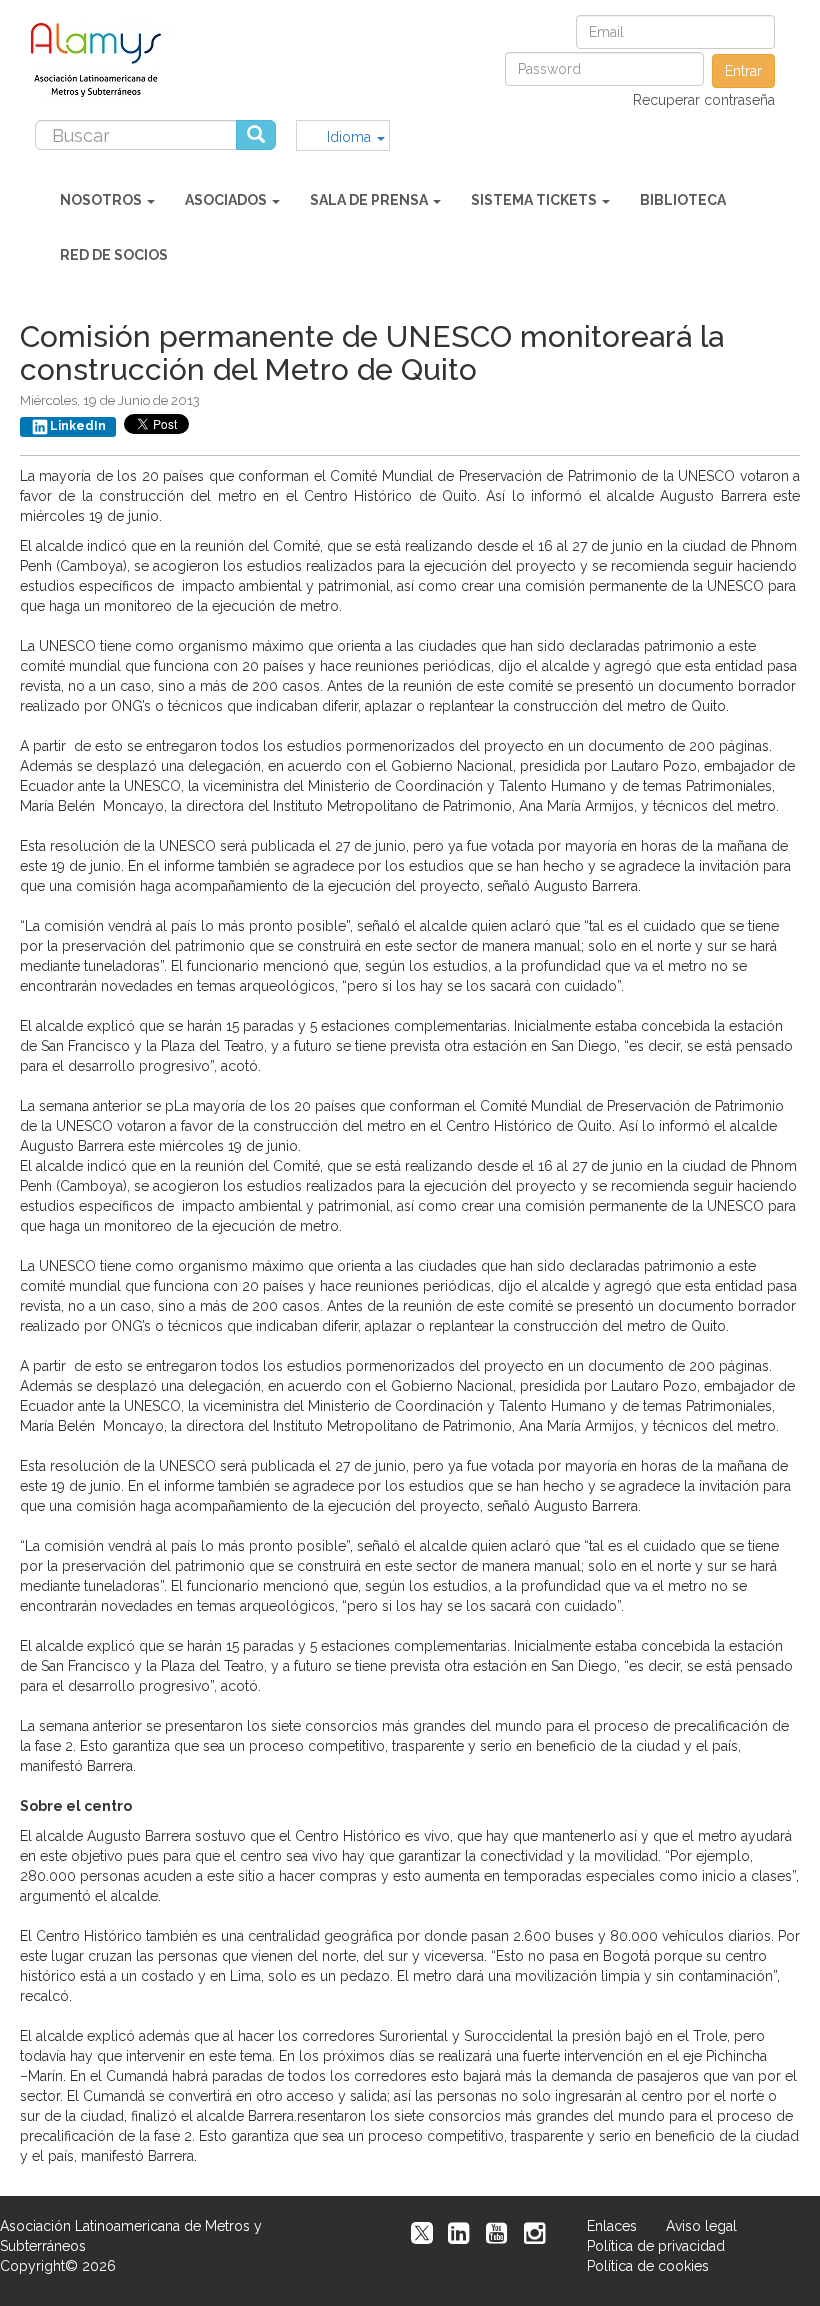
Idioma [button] (351, 137)
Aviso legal (701, 2226)
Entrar (743, 71)
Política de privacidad (656, 2246)
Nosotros (102, 200)
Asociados (227, 200)
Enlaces (612, 2226)
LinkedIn (78, 426)
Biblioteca (683, 200)
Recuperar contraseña (704, 100)
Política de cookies (648, 2266)
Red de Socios (114, 255)
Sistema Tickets (535, 200)
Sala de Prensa (370, 200)
